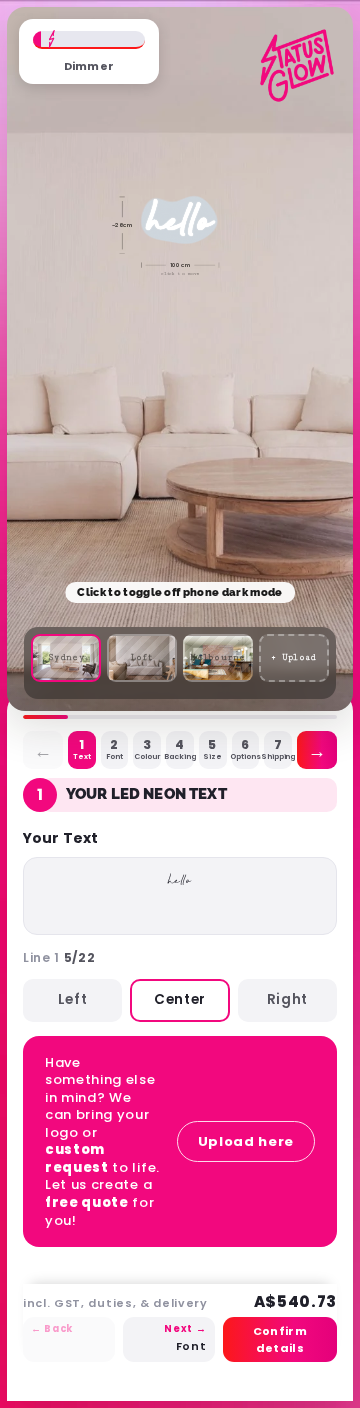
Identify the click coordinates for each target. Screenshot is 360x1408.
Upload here (246, 1141)
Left (73, 999)
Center (180, 999)
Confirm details (280, 1339)
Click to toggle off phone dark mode (180, 592)
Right (287, 999)
